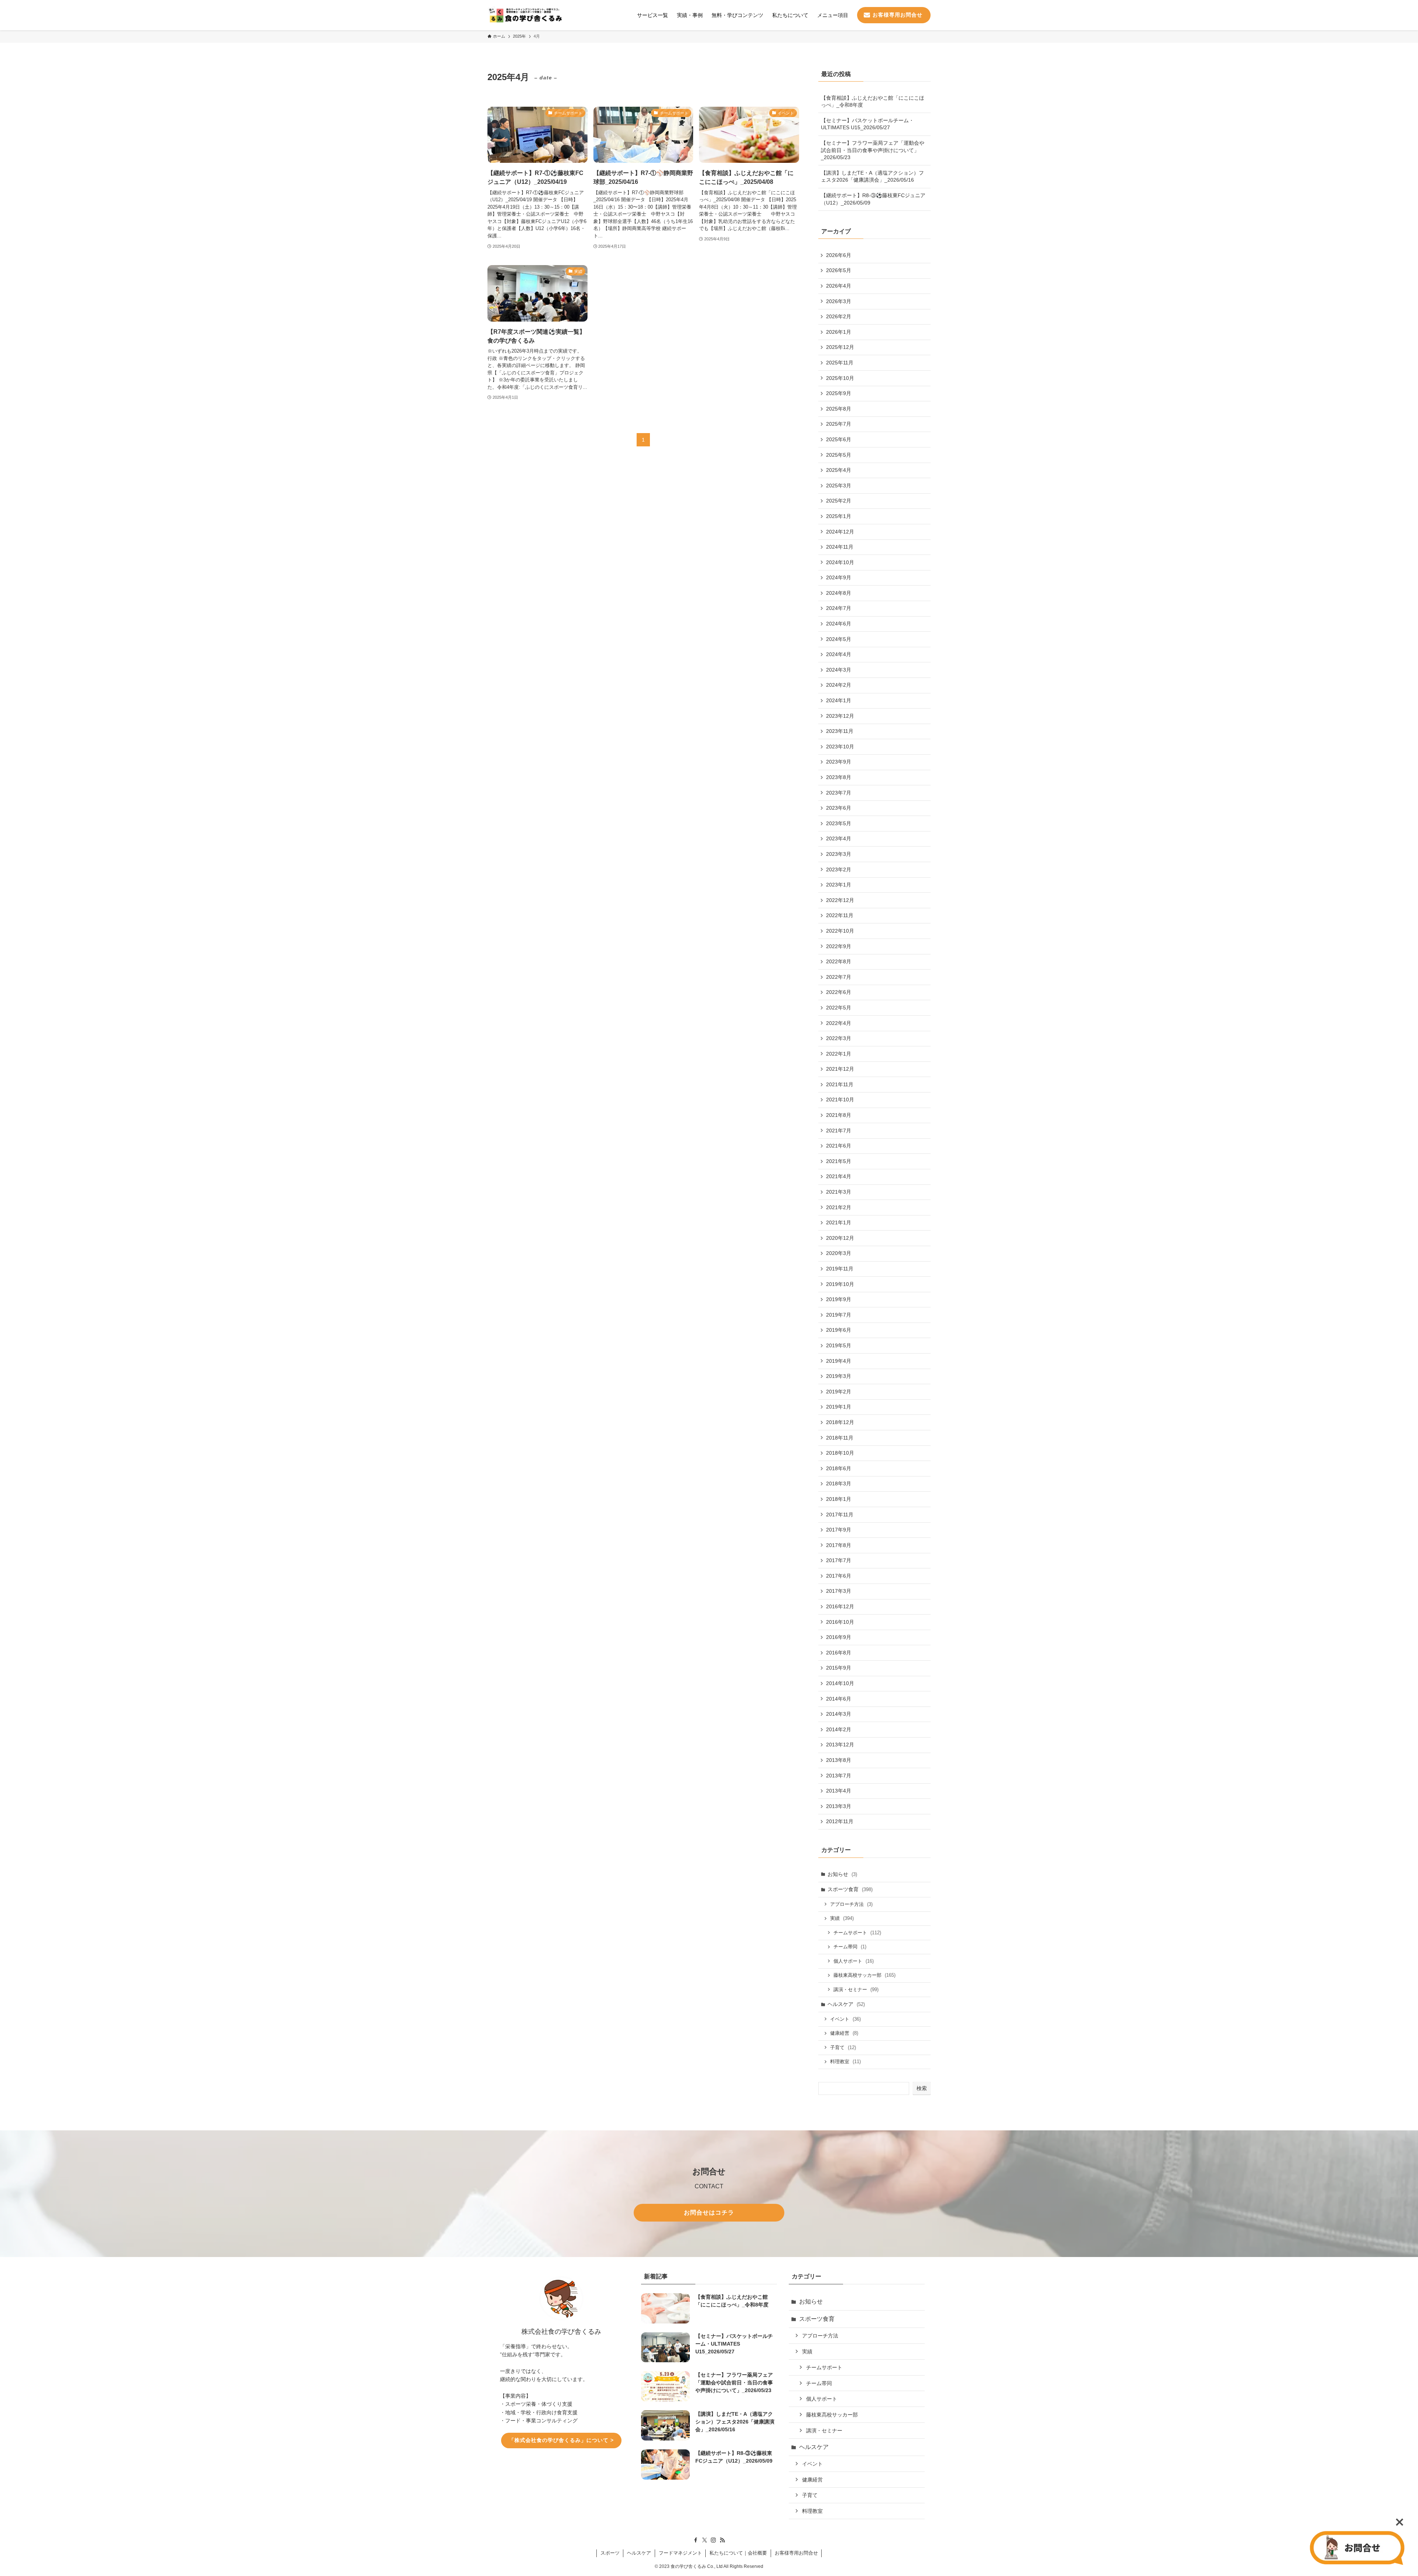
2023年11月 (840, 731)
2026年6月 (839, 255)
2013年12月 (840, 1745)
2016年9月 (839, 1637)
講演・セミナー (856, 1990)
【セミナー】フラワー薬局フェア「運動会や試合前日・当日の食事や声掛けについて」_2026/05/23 (873, 150)
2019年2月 (839, 1392)
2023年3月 (839, 854)
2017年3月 (839, 1591)
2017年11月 (840, 1515)
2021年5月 (839, 1161)
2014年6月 (839, 1699)
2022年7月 (839, 977)
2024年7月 (839, 608)
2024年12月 (840, 532)
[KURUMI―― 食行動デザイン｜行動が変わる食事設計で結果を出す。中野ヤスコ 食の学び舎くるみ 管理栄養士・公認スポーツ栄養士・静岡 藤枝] (525, 15)
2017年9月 (839, 1530)
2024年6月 (839, 624)
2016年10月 (840, 1622)
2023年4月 (839, 838)
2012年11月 (840, 1821)
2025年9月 (839, 393)
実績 (842, 1918)
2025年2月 (839, 501)
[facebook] (696, 2540)
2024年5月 (839, 639)
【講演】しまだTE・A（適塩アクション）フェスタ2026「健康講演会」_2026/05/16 (872, 176)
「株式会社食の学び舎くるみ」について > (561, 2440)
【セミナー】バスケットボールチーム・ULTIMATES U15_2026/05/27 (867, 124)
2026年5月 (839, 270)
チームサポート (857, 1933)
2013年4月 (839, 1791)
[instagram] (713, 2540)
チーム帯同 (850, 1947)
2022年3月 (839, 1038)
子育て (843, 2047)
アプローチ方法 (851, 1904)
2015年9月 (839, 1668)
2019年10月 (840, 1284)
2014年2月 (839, 1729)
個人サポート (854, 1961)
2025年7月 (839, 424)
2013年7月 (839, 1776)
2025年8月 (839, 409)
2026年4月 (839, 286)
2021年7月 (839, 1131)
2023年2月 (839, 869)
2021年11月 (840, 1084)
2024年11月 (840, 547)
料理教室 (845, 2062)
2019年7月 (839, 1315)
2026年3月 (839, 301)
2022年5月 (839, 1008)
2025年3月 (839, 486)
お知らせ (842, 1874)
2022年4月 (839, 1023)
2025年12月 (840, 347)
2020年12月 (840, 1238)
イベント (845, 2019)
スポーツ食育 (850, 1889)
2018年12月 (840, 1422)
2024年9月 (839, 577)
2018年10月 (840, 1453)
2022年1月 (839, 1054)
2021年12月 (840, 1069)
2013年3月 (839, 1806)
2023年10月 (840, 747)
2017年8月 (839, 1545)
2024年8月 (839, 593)
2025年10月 (840, 378)
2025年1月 (839, 516)
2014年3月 (839, 1714)
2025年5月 (839, 455)
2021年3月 (839, 1192)
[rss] (722, 2540)
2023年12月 (840, 716)
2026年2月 (839, 316)
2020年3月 (839, 1253)
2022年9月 (839, 946)
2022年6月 (839, 992)
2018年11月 (840, 1438)
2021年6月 (839, 1146)
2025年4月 (839, 470)
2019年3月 (839, 1376)
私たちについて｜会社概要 (738, 2553)
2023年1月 (839, 885)
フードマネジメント (680, 2553)
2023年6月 (839, 808)
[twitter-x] (705, 2540)
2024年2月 (839, 685)
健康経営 (844, 2033)
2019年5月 (839, 1345)
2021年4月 (839, 1176)
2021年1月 (839, 1222)
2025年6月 (839, 439)
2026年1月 (839, 332)
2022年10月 (840, 931)
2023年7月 (839, 793)
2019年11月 (840, 1269)
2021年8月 (839, 1115)
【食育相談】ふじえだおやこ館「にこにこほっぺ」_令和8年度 (873, 102)
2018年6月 (839, 1468)
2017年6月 (839, 1576)
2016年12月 (840, 1606)
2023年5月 (839, 823)
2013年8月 (839, 1760)
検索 (922, 2088)
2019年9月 (839, 1299)
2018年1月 (839, 1499)
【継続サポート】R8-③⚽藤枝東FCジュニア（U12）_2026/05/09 (873, 199)
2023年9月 (839, 762)
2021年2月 (839, 1207)
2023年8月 (839, 777)
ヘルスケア (846, 2004)
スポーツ (610, 2553)
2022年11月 (840, 915)
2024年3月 (839, 670)
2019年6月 (839, 1330)
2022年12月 (840, 900)
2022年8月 (839, 961)
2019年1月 (839, 1407)
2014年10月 (840, 1683)
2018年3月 (839, 1483)
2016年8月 (839, 1653)
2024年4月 (839, 654)
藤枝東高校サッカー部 (864, 1975)
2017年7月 (839, 1560)
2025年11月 (840, 363)
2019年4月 (839, 1361)
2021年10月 (840, 1100)
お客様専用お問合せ (796, 2553)
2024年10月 (840, 562)
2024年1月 (839, 700)
